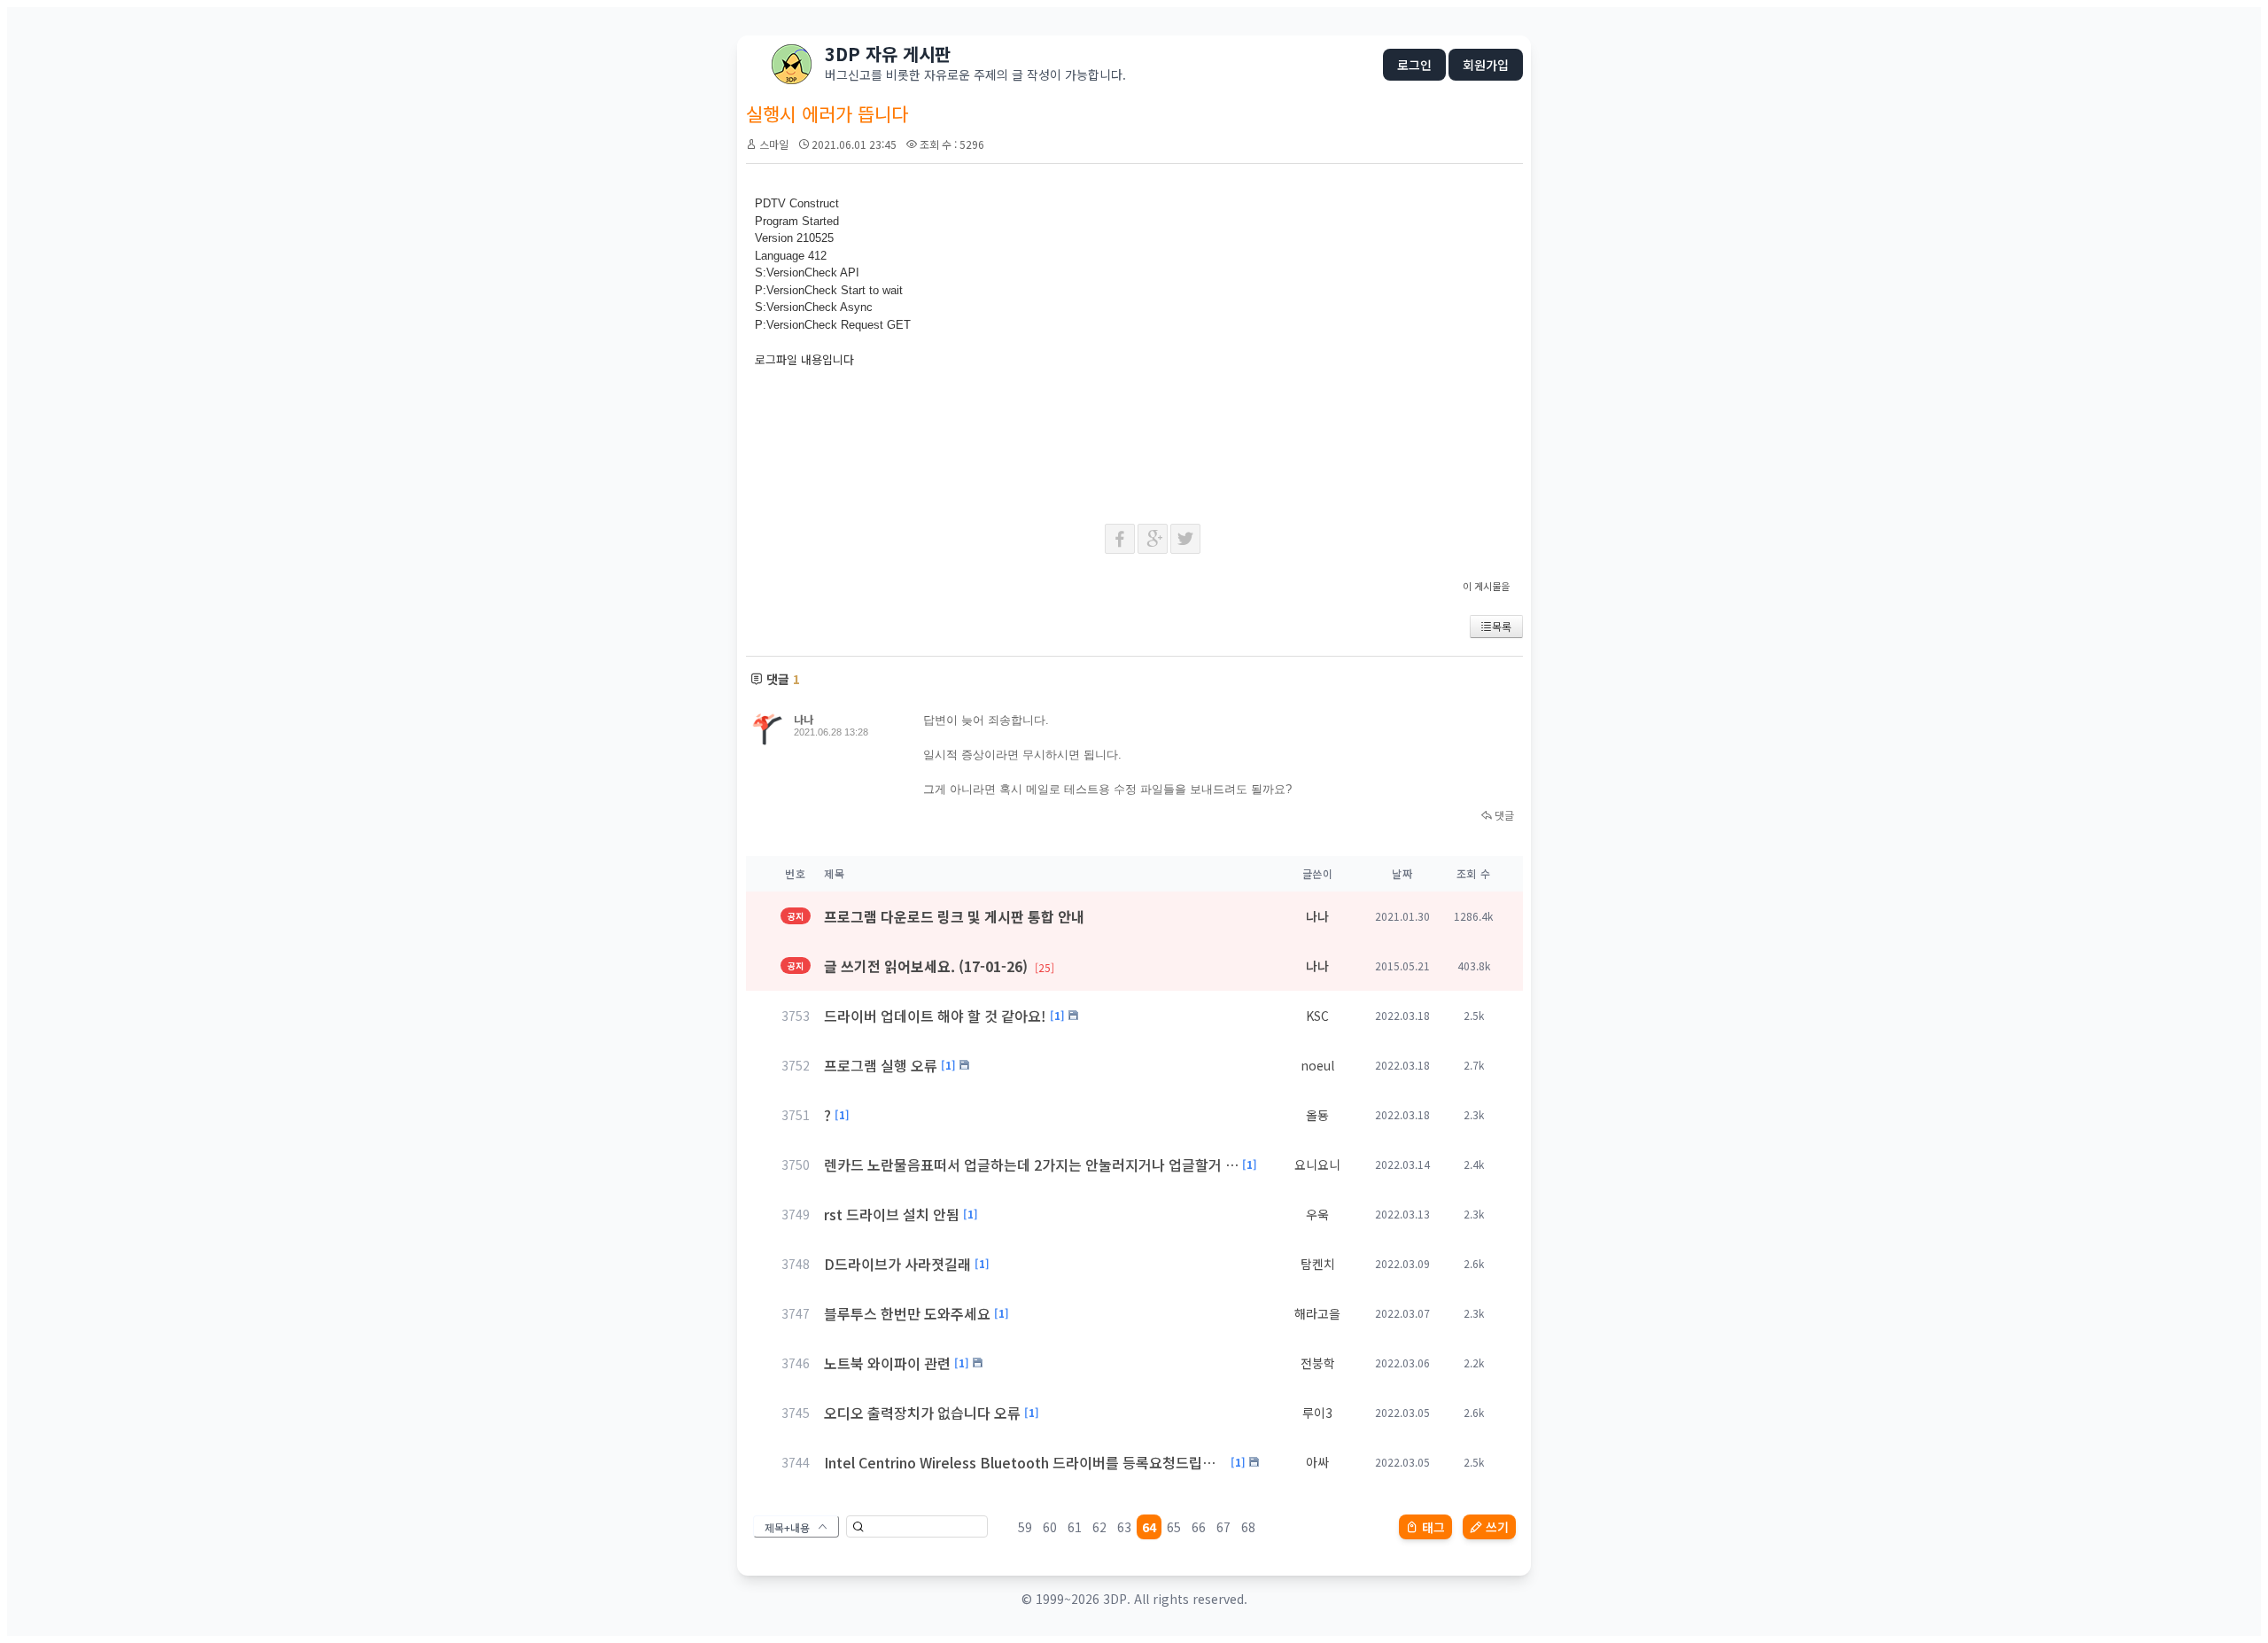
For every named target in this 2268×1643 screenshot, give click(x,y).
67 (1223, 1527)
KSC (1317, 1016)
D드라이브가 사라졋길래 (897, 1264)
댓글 (1503, 815)
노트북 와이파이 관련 (887, 1363)
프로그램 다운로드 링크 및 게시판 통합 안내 (954, 916)
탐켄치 (1318, 1264)
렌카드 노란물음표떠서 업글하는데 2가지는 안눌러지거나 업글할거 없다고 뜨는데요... (1031, 1164)
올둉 (1317, 1115)
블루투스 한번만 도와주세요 (907, 1313)
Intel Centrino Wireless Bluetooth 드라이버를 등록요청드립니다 (1025, 1462)
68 (1248, 1527)
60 (1050, 1527)
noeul (1317, 1065)
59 (1025, 1527)
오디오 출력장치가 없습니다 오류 (922, 1413)
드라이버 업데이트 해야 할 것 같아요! (935, 1016)
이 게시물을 (1486, 586)
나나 (804, 719)
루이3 (1317, 1413)
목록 (1502, 626)
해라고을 (1317, 1313)
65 (1174, 1527)
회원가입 (1486, 65)
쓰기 (1497, 1527)
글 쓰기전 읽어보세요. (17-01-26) (939, 966)
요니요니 (1317, 1164)
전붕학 (1318, 1363)
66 (1199, 1527)
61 (1075, 1527)
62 (1099, 1527)
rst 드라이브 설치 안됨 (892, 1214)
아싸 (1317, 1462)
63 (1124, 1527)
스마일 (774, 144)
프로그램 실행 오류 (881, 1065)
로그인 (1414, 65)
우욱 (1317, 1214)
